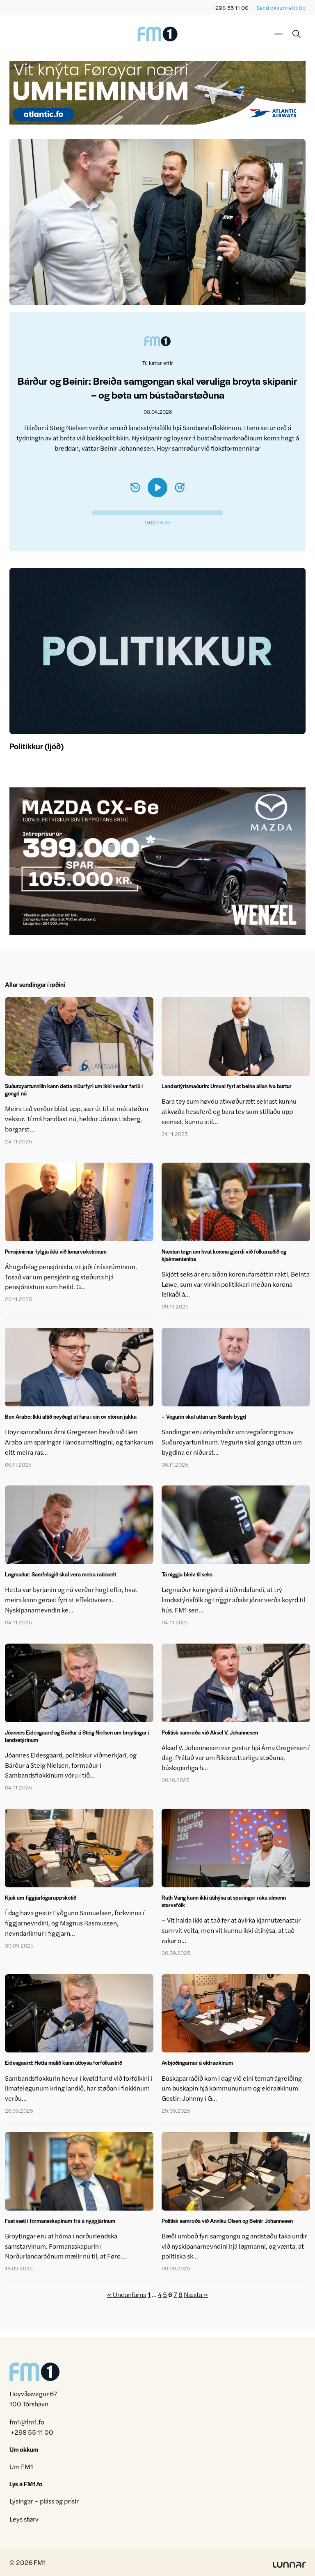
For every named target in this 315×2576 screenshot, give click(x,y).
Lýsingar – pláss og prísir (44, 2501)
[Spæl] (157, 488)
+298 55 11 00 (231, 8)
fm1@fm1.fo (27, 2422)
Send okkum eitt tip (281, 8)
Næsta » (196, 2294)
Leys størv (24, 2519)
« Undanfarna (127, 2294)
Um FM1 (21, 2466)
